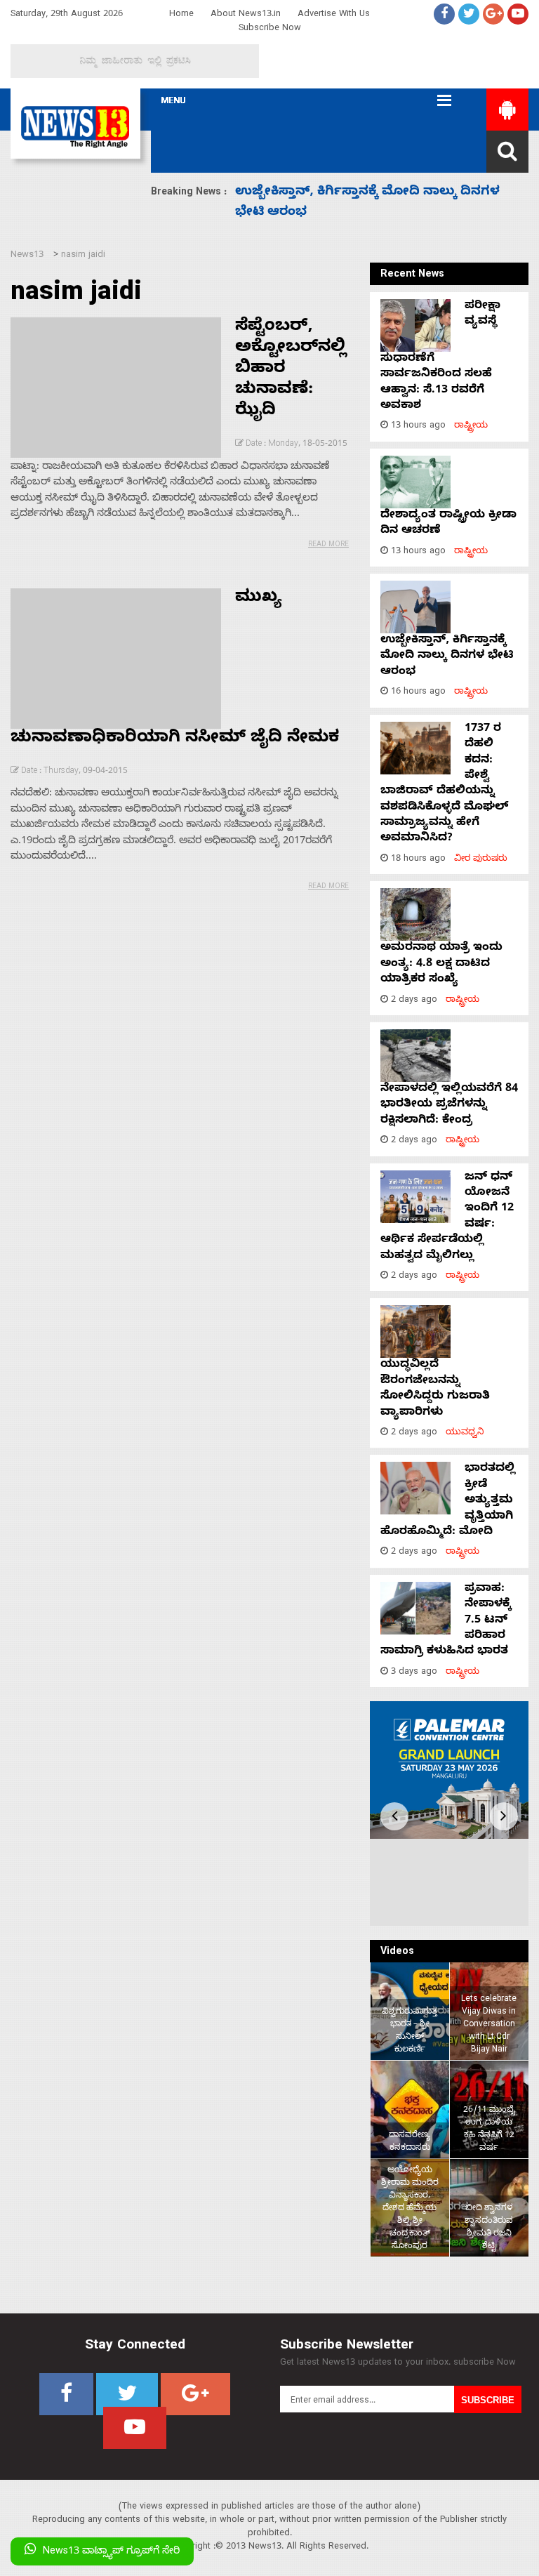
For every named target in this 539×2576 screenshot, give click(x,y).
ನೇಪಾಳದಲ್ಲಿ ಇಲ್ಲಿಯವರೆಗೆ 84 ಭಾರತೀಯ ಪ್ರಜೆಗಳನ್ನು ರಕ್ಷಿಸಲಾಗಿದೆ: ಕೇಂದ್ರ (449, 1105)
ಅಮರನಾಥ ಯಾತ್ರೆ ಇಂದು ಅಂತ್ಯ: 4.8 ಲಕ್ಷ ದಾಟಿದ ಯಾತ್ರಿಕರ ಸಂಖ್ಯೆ (441, 964)
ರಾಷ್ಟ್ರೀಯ (471, 427)
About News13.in (246, 15)
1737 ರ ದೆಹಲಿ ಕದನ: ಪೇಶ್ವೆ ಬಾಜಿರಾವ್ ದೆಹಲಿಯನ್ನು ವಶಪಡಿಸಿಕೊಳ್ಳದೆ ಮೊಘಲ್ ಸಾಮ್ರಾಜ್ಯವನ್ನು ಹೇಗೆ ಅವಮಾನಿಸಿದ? (444, 785)
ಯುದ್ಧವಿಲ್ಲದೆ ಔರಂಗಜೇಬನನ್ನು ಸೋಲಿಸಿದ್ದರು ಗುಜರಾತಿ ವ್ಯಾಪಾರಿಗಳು (435, 1389)
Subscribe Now (270, 29)
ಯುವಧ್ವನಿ (465, 1433)
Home (181, 15)
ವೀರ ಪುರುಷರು (481, 860)
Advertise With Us (334, 15)
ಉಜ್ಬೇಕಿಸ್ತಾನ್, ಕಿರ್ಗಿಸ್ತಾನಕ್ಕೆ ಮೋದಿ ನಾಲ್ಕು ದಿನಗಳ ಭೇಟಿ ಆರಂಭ (447, 657)
